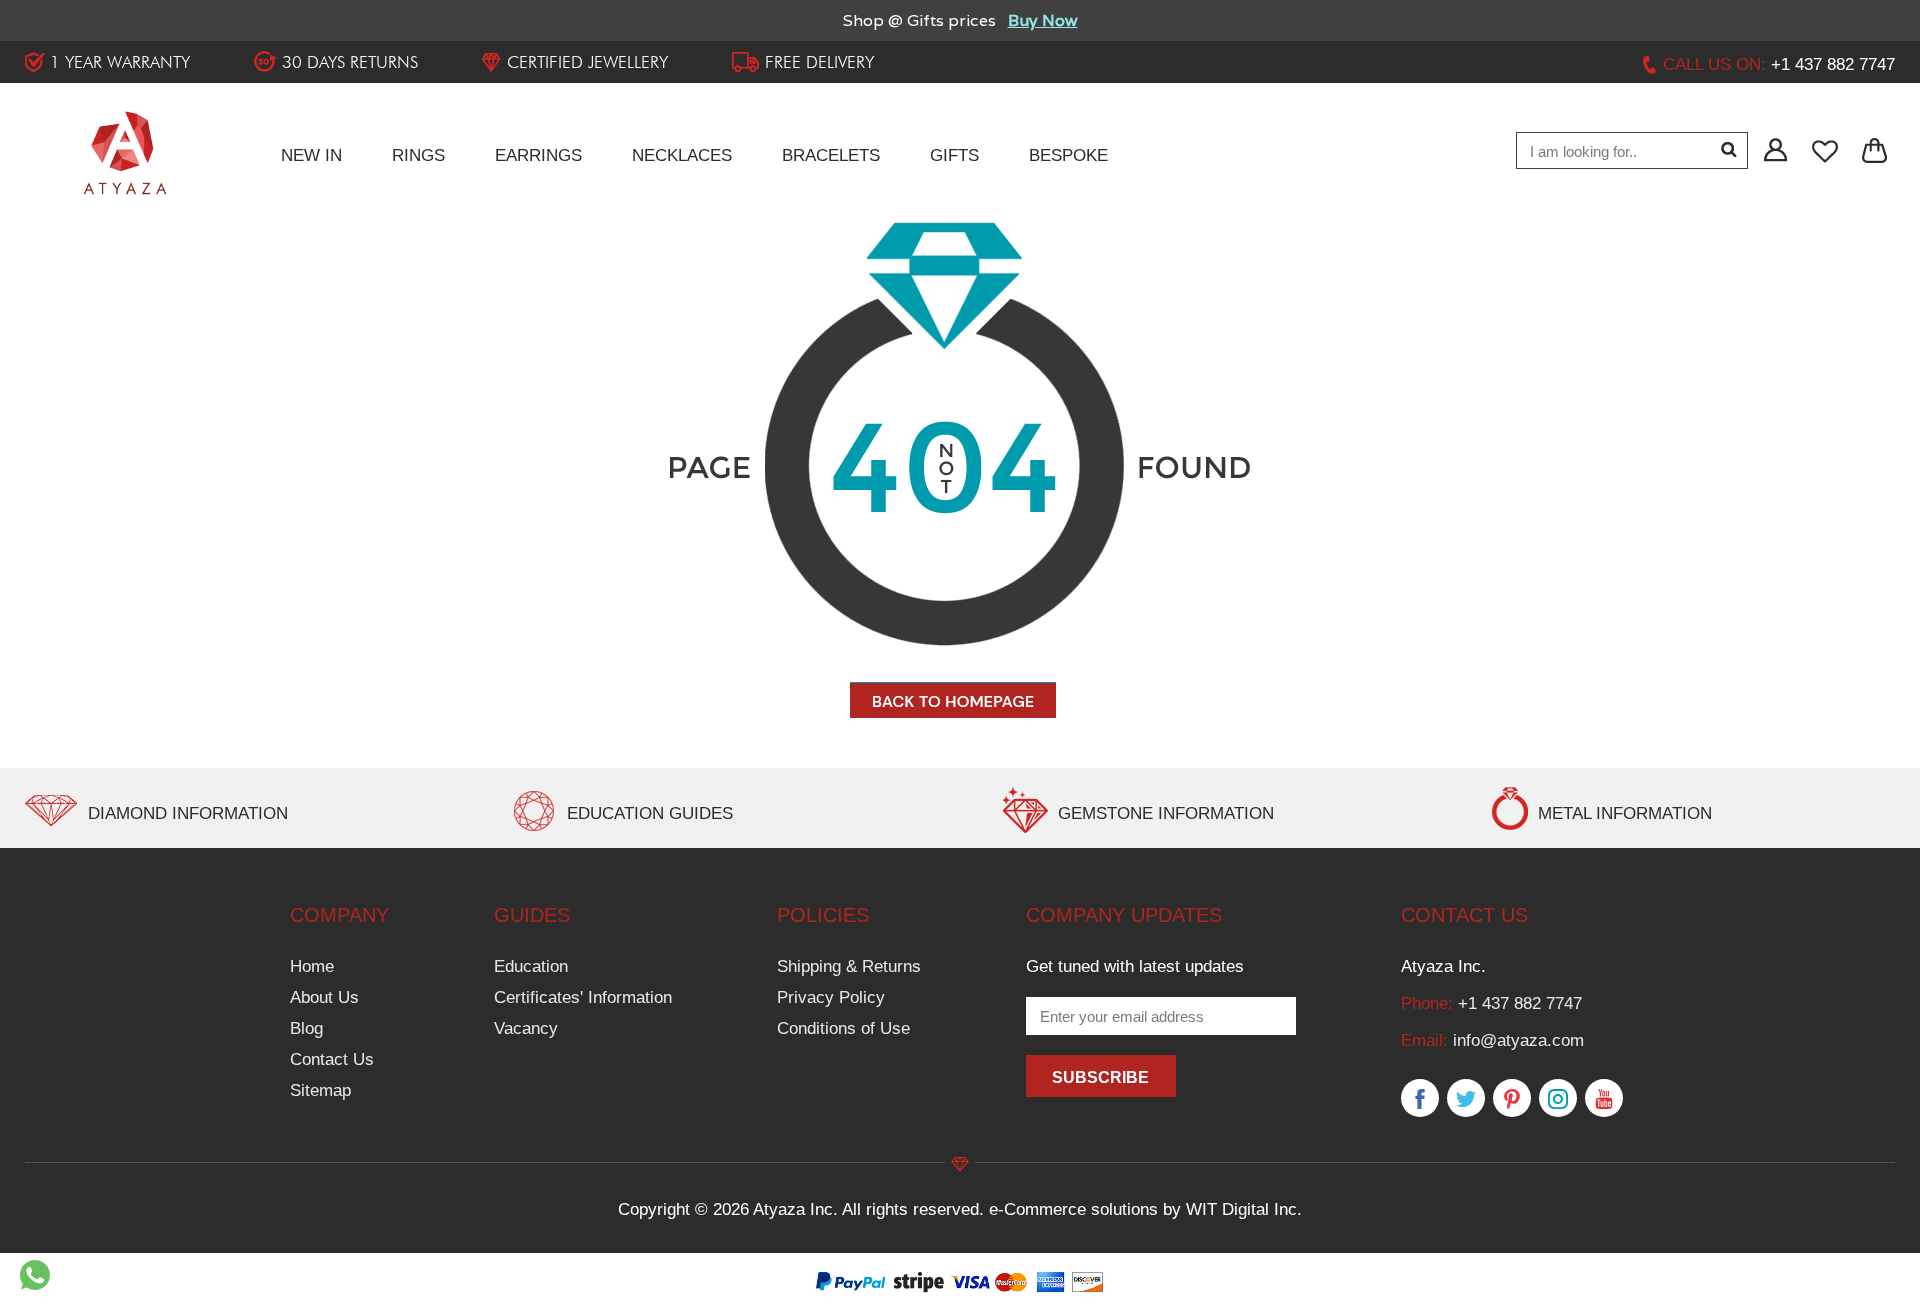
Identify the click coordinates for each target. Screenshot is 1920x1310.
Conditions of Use (843, 1028)
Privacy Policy (831, 997)
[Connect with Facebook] (1420, 1099)
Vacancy (526, 1028)
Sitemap (320, 1090)
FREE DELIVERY (819, 62)
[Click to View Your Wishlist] (1826, 151)
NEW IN (311, 155)
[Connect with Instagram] (1558, 1099)
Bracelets (831, 155)
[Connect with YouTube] (1604, 1099)
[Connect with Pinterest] (1512, 1099)
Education (531, 966)
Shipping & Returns (849, 966)
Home (312, 966)
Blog (306, 1028)
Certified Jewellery (587, 62)
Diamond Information (188, 813)
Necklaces (682, 155)
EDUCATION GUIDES (650, 813)
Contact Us (332, 1059)
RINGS (418, 155)
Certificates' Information (583, 997)
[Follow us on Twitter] (1466, 1099)
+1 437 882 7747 (1520, 1003)
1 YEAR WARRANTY (120, 62)
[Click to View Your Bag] (1875, 151)
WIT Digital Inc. (1244, 1209)
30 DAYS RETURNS (350, 62)
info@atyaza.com (1518, 1040)
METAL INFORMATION (1625, 813)
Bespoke (1068, 155)
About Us (324, 997)
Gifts (954, 155)
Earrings (538, 155)
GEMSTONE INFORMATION (1166, 813)
